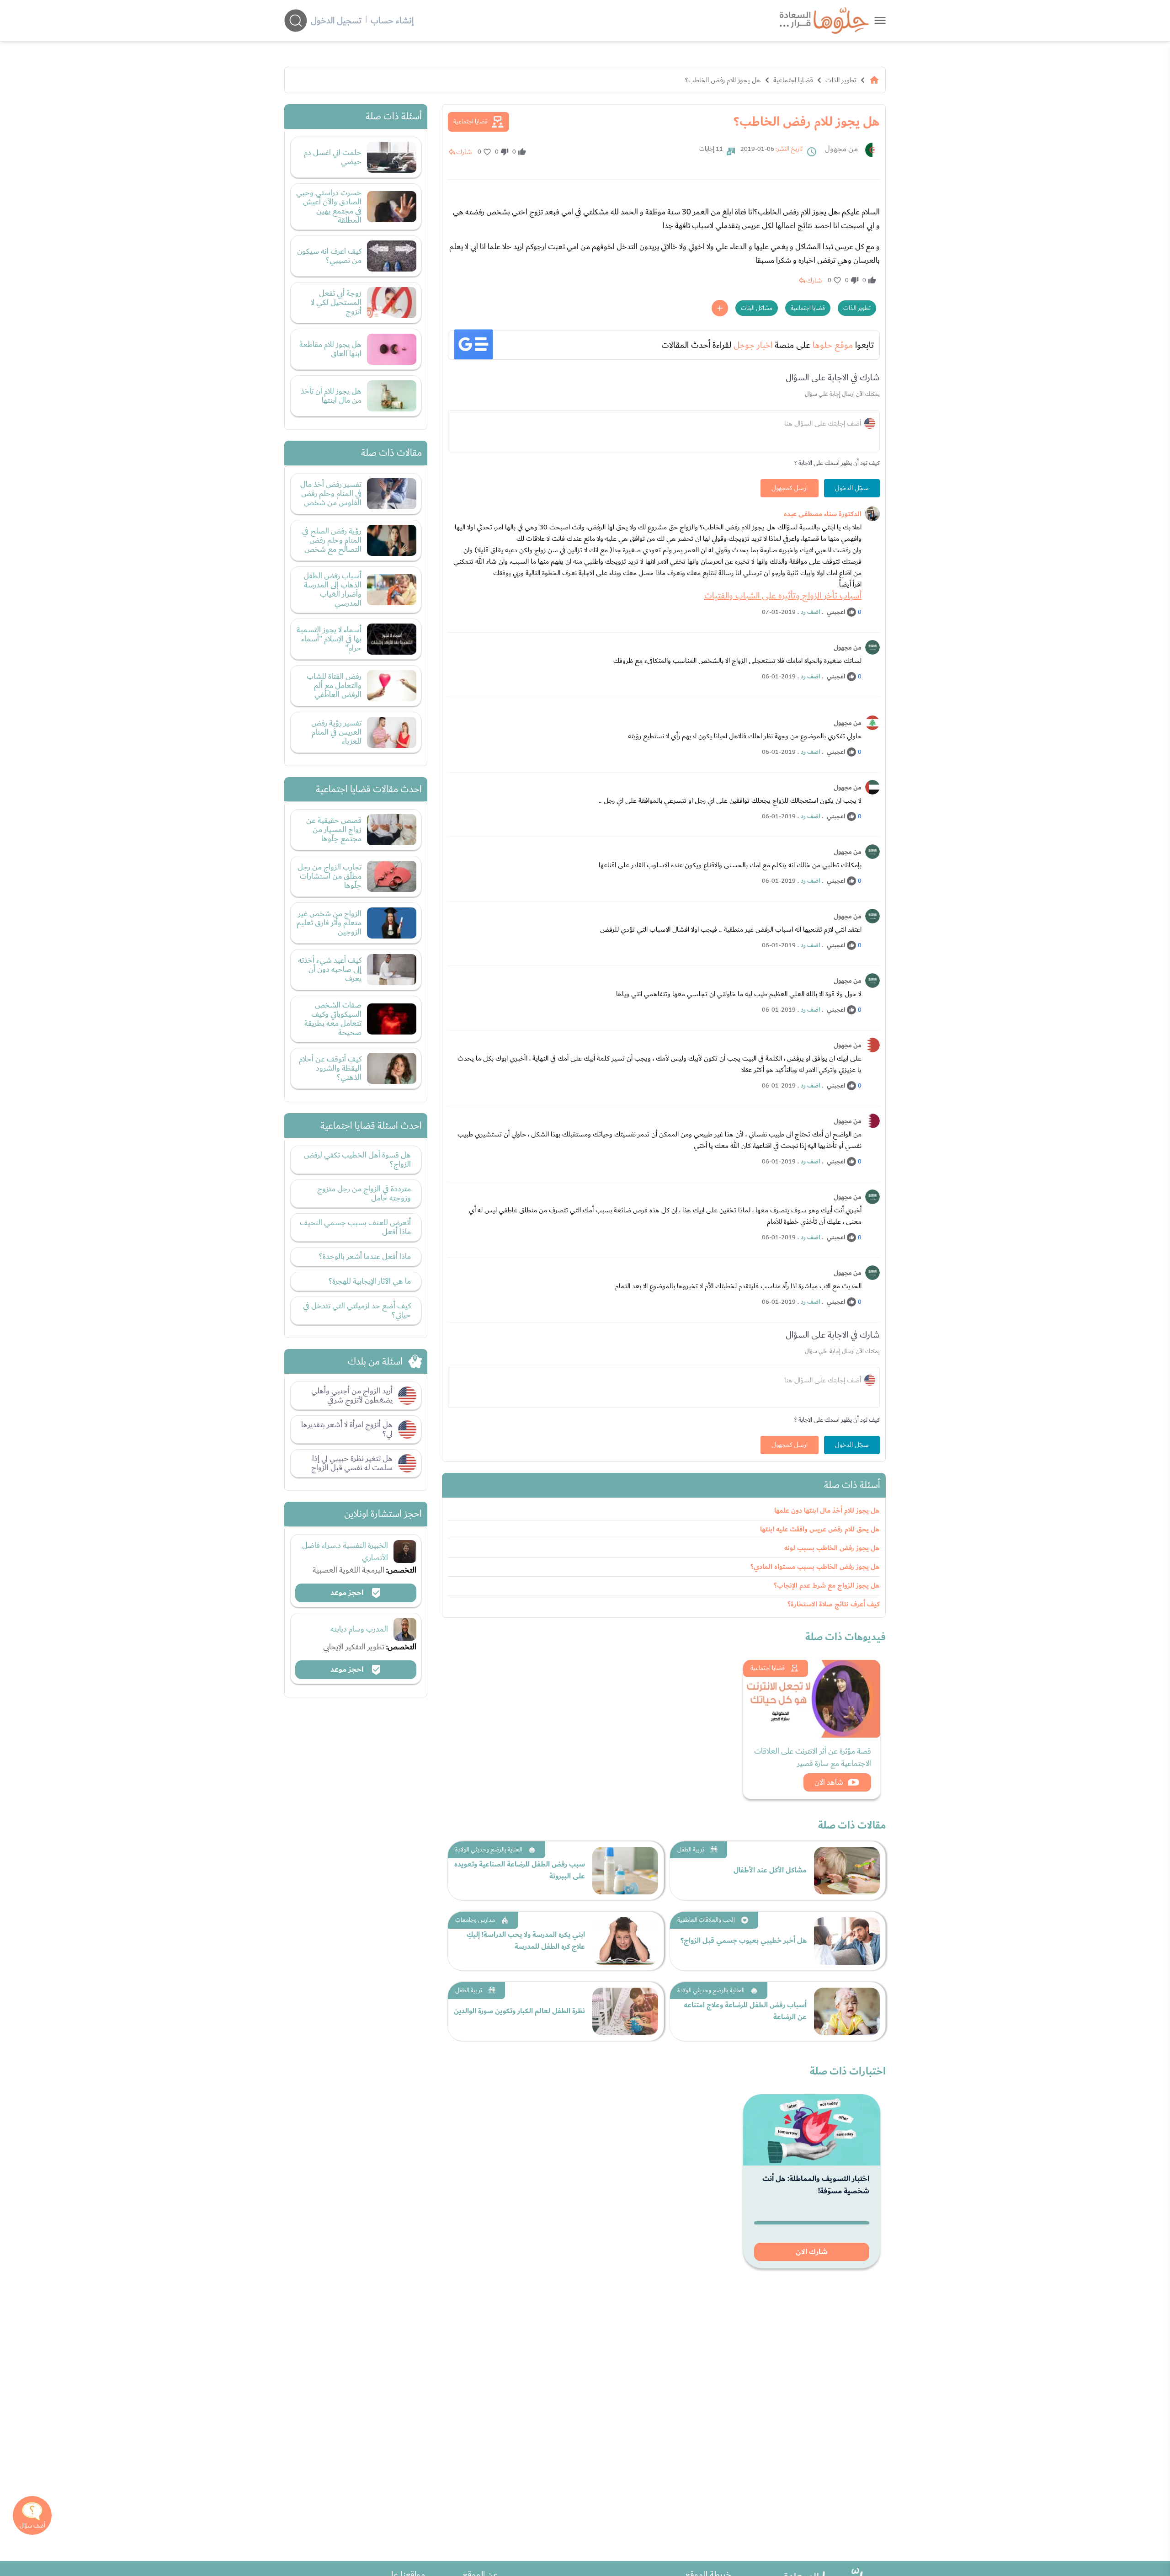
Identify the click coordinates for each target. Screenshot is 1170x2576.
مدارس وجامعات (475, 1920)
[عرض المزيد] (720, 308)
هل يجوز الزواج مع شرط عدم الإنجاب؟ (827, 1586)
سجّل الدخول (852, 488)
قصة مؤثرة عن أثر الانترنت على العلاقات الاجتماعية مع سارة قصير (813, 1757)
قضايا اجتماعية (793, 80)
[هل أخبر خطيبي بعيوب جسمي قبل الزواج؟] (847, 1941)
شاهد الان (829, 1782)
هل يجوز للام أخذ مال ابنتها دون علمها (827, 1511)
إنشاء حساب (392, 21)
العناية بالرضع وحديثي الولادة (489, 1850)
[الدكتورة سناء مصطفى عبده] (872, 514)
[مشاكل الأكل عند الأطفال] (847, 1871)
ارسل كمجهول (790, 488)
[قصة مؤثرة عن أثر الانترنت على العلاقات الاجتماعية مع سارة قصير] (812, 1699)
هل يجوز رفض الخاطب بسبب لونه (832, 1548)
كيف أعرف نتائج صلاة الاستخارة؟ (834, 1604)
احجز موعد (348, 1593)
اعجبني (836, 612)
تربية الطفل (691, 1850)
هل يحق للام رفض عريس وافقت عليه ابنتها (820, 1529)
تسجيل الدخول (336, 21)
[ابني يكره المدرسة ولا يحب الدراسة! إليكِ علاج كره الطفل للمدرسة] (625, 1941)
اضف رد (810, 612)
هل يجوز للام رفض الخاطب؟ (723, 80)
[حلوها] (880, 20)
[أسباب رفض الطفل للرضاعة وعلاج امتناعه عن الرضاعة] (847, 2011)
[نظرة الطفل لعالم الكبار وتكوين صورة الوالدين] (625, 2011)
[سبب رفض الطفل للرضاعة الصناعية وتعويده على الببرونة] (625, 1871)
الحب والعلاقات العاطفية (706, 1920)
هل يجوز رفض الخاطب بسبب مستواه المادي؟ (815, 1567)
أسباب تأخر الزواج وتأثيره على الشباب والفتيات (783, 596)
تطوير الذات (841, 80)
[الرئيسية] (874, 80)
